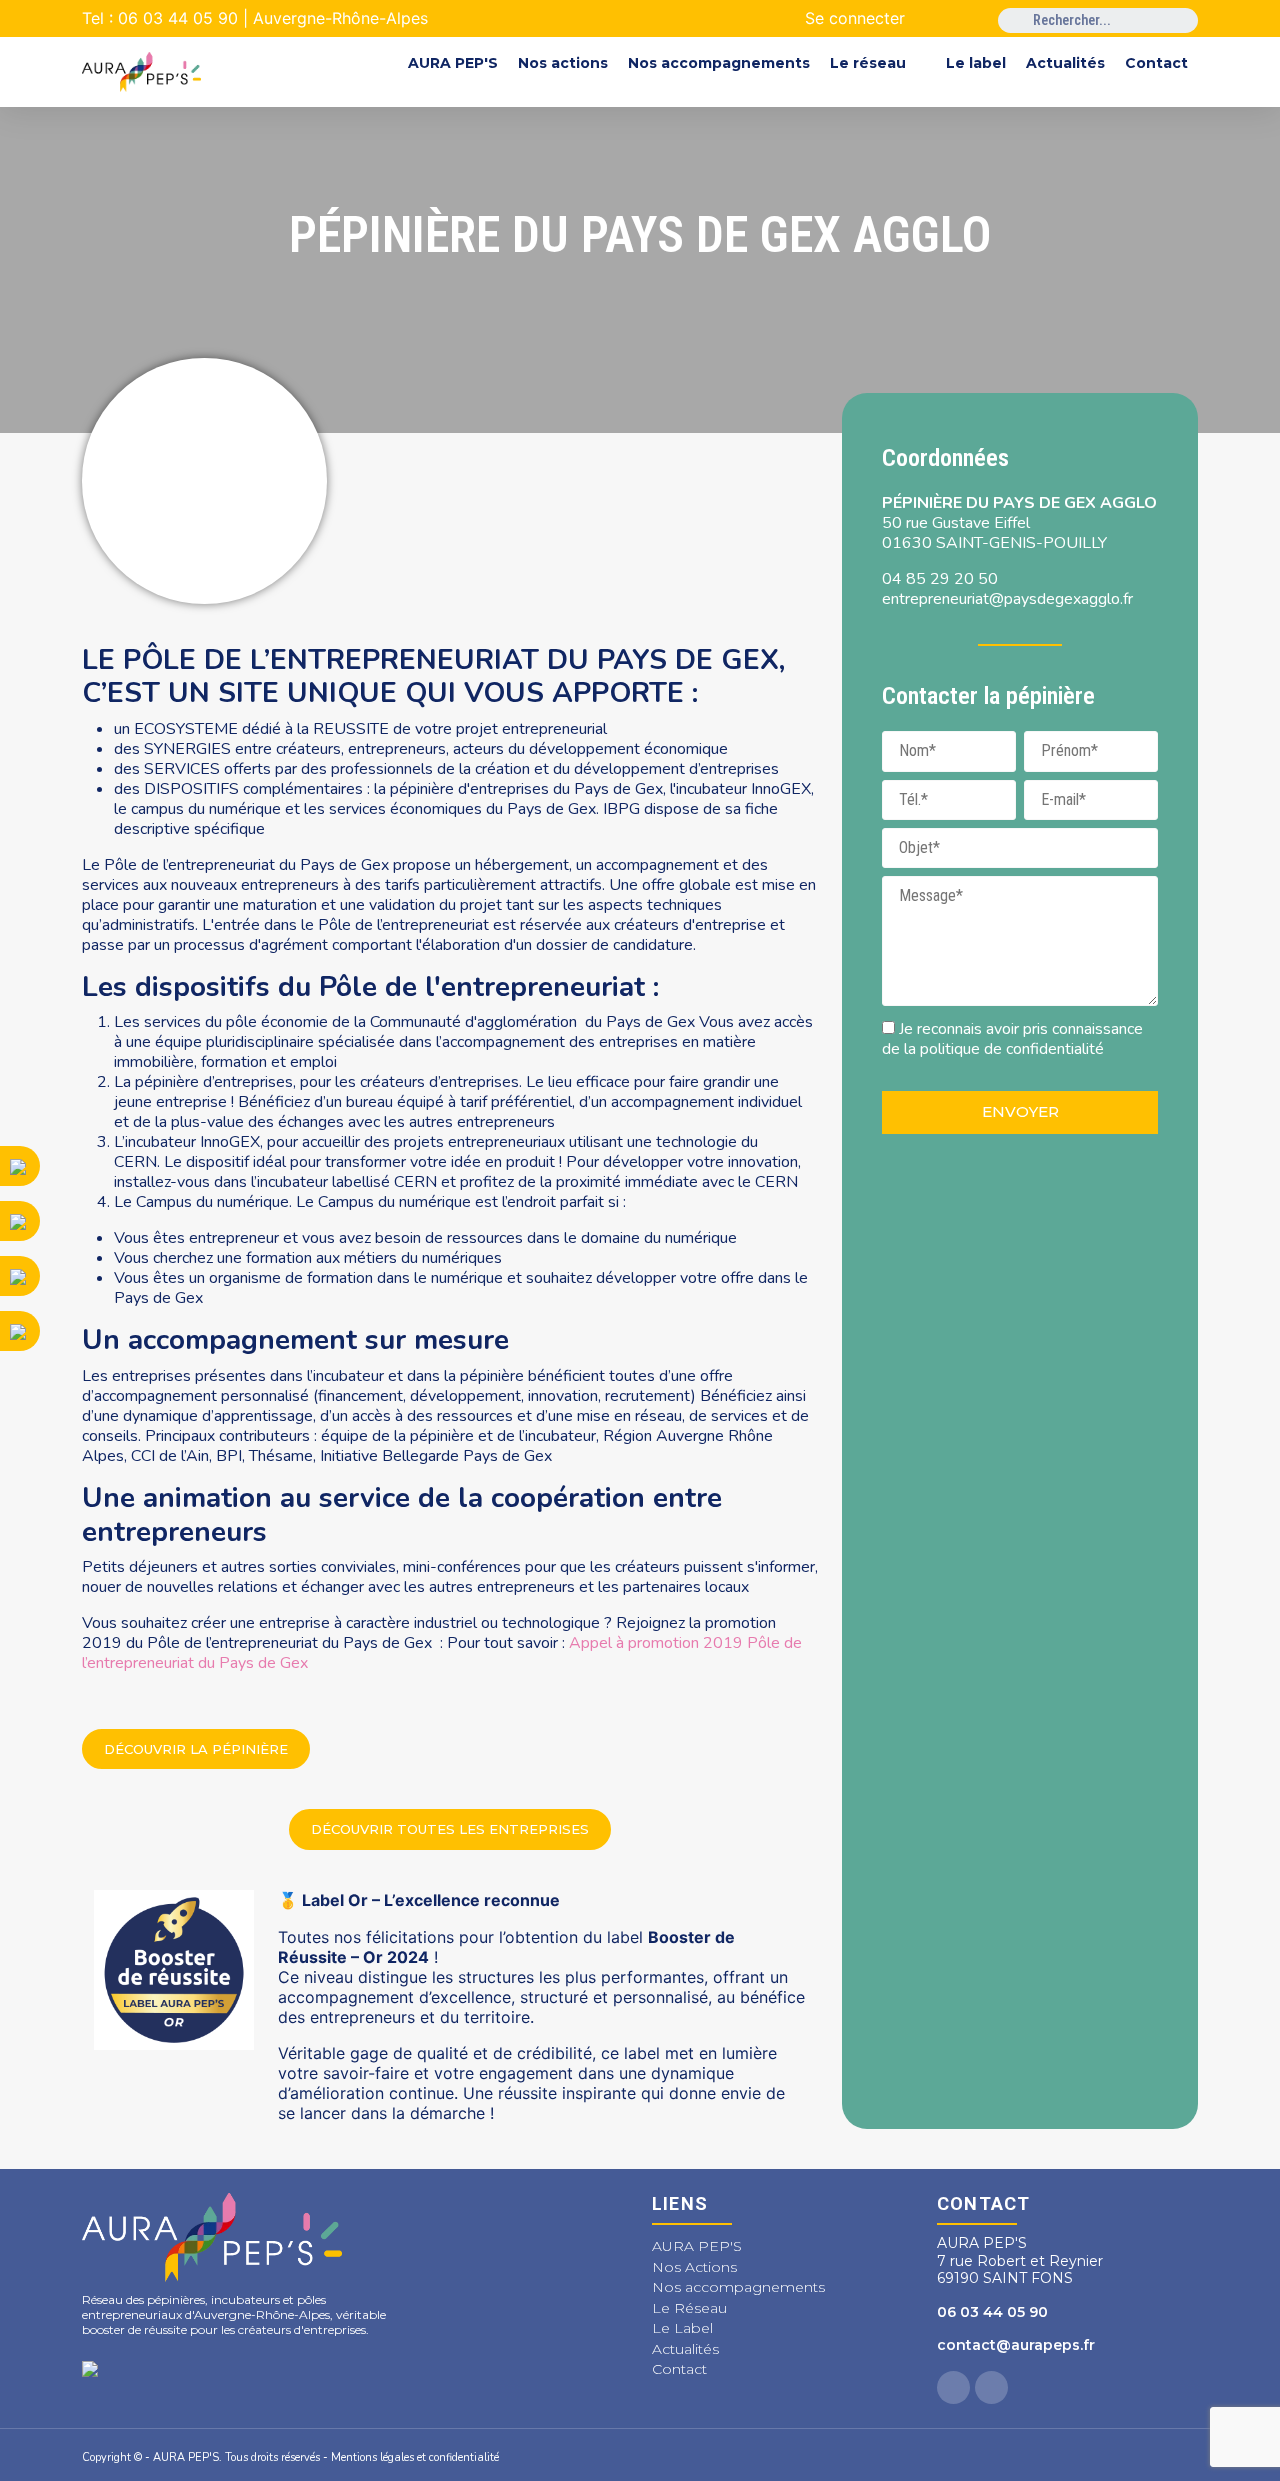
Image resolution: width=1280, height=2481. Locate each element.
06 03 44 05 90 (992, 2312)
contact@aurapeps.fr (1016, 2345)
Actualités (1065, 63)
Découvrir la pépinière (196, 1749)
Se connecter (855, 18)
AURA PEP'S (453, 63)
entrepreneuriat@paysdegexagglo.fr (1007, 599)
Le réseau (868, 63)
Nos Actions (694, 2267)
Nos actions (563, 63)
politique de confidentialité (1012, 1049)
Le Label (682, 2328)
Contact (1156, 63)
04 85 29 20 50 (940, 579)
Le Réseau (689, 2308)
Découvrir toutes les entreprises (450, 1829)
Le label (976, 63)
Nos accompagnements (719, 63)
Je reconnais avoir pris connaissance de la (1012, 1039)
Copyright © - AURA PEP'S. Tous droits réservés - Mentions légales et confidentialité (290, 2457)
